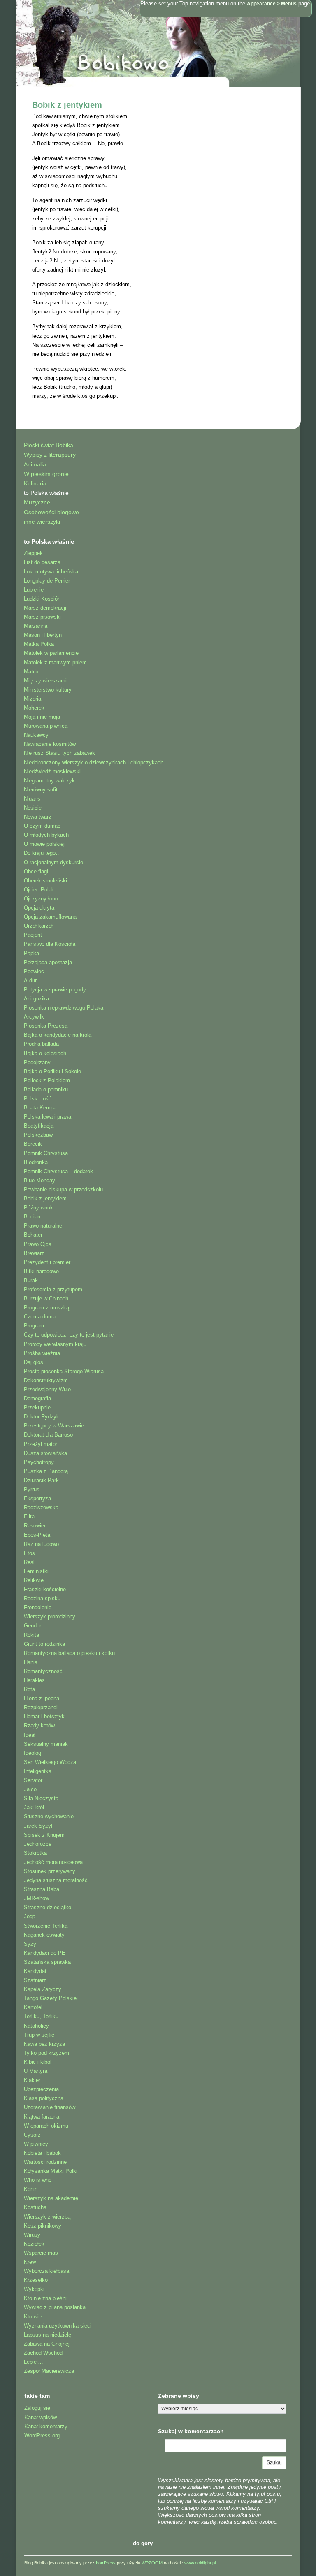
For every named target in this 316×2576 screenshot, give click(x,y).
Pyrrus (32, 1489)
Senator (33, 1780)
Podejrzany (37, 1062)
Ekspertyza (37, 1498)
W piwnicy (36, 2144)
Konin (31, 2189)
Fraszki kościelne (45, 1589)
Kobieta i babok (42, 2153)
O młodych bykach (46, 835)
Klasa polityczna (44, 2098)
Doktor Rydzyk (42, 1417)
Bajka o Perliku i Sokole (52, 1071)
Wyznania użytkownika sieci (58, 2326)
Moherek (34, 708)
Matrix (31, 672)
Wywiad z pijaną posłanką (55, 2307)
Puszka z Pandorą (46, 1471)
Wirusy (32, 2235)
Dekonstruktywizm (46, 1380)
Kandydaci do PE (45, 1953)
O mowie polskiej (44, 844)
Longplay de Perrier (47, 581)
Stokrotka (35, 1853)
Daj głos (34, 1362)
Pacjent (33, 935)
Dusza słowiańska (45, 1453)
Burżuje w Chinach (46, 1298)
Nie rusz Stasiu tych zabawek (59, 753)
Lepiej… (34, 2362)
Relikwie (34, 1580)
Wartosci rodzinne (45, 2162)
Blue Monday (39, 1180)
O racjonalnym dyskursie (53, 862)
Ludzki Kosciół (41, 599)
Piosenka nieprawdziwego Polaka (64, 1008)
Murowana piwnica (46, 726)
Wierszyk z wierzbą (47, 2217)
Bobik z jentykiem (67, 105)
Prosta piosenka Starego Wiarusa (64, 1371)
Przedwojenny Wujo (47, 1389)
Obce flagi (36, 871)
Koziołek (34, 2244)
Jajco (30, 1789)
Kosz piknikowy (43, 2226)
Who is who (38, 2180)
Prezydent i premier (47, 1262)
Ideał (30, 1735)
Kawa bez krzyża (44, 2044)
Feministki (36, 1571)
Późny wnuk (38, 1208)
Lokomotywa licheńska (51, 572)
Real (29, 1562)
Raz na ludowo (41, 1544)
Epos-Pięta (37, 1535)
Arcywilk (34, 1017)
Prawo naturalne (43, 1226)
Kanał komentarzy (46, 2426)
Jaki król (34, 1807)
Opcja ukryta (39, 908)
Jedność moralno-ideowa (53, 1862)
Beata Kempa (40, 1108)
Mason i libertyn (43, 635)
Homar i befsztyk (44, 1716)
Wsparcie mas (41, 2253)
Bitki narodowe (41, 1271)
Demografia (37, 1398)
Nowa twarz (38, 817)
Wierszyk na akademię (51, 2198)
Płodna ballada (41, 1044)
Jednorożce (38, 1844)
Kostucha (35, 2207)
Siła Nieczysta (41, 1798)
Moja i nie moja (42, 717)
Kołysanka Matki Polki (51, 2171)
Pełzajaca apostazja (48, 962)
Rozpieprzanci (41, 1707)
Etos (29, 1553)
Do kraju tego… (42, 853)
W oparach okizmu (46, 2126)
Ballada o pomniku (46, 1090)
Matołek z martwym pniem (55, 663)
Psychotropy (39, 1462)
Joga (30, 1916)
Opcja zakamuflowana (50, 917)
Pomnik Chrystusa (46, 1153)
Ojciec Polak (39, 890)
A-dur (30, 981)
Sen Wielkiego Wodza (50, 1762)
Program (34, 1326)
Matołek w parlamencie (51, 653)
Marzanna (36, 626)
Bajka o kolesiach (45, 1053)
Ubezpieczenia (41, 2089)
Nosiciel (33, 808)
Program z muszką (46, 1308)
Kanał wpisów (41, 2417)
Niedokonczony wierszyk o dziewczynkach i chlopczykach (94, 762)
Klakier (32, 2080)
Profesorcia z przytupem (53, 1289)
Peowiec (34, 971)
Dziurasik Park (41, 1480)
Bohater (33, 1235)
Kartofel (33, 2007)
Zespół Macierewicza (49, 2371)
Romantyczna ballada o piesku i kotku (69, 1653)
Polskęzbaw (38, 1135)
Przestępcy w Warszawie (54, 1426)
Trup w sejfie (39, 2035)
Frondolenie (38, 1607)
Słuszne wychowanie (49, 1816)
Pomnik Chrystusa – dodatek (58, 1171)
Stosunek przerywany (50, 1871)
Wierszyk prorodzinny (50, 1616)
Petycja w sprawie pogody (55, 990)
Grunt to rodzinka (44, 1644)
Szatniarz (35, 1980)
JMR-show (36, 1898)
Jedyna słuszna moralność (56, 1880)
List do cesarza (42, 562)
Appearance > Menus (272, 4)
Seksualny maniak (46, 1744)
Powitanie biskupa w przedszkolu (63, 1189)
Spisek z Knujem (44, 1835)
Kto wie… (35, 2317)
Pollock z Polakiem (47, 1080)
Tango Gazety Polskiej (51, 1998)
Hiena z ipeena (42, 1698)
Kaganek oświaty (44, 1935)
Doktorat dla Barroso (48, 1435)
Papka (31, 953)
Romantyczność (43, 1671)
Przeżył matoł (40, 1444)
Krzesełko (36, 2280)
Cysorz (32, 2135)
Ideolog (33, 1753)
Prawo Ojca (38, 1244)
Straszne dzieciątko (48, 1907)
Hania (31, 1662)
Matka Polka (39, 644)
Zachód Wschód (43, 2353)
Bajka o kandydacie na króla (58, 1035)
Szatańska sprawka (47, 1962)
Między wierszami (45, 681)
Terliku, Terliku (41, 2016)
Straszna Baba (42, 1889)
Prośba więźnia (42, 1353)
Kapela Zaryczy (43, 1989)
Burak (31, 1280)
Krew (30, 2262)
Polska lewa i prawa (48, 1117)
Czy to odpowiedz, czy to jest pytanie (69, 1335)
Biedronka (36, 1162)
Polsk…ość (38, 1099)
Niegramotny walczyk (49, 781)
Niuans (32, 799)
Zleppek (33, 553)
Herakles (34, 1680)
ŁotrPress (106, 2563)
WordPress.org (42, 2436)
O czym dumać (42, 826)
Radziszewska (41, 1507)
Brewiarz (34, 1253)
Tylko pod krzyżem (46, 2053)
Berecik (33, 1144)
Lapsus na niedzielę (48, 2335)
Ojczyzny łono (41, 899)
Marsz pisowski (42, 617)
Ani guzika (36, 999)
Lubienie (34, 590)
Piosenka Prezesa (46, 1026)
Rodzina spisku (42, 1598)
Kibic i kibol (38, 2062)
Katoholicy (36, 2026)
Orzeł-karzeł (38, 926)
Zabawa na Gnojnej (47, 2344)
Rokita (31, 1635)
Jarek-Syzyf (38, 1826)
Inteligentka (38, 1771)
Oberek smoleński (45, 881)
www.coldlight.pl (200, 2563)
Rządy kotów (39, 1725)
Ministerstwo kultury (48, 690)
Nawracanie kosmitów (50, 744)
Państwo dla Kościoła (50, 944)
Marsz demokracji (45, 608)
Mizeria (33, 699)
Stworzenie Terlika (46, 1926)
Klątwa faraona (42, 2117)
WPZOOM (152, 2563)
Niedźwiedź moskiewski (52, 772)
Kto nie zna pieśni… (48, 2298)
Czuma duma (40, 1317)
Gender (33, 1626)
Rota (29, 1689)
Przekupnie (37, 1408)
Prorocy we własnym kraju (55, 1344)
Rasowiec (35, 1526)
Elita (29, 1517)
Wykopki (34, 2289)
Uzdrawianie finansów (50, 2107)
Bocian (32, 1217)
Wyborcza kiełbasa (46, 2271)
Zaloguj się (37, 2408)
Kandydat (35, 1971)
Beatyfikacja (39, 1126)
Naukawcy (36, 735)
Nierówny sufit (41, 790)
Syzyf (31, 1944)
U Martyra (36, 2071)
